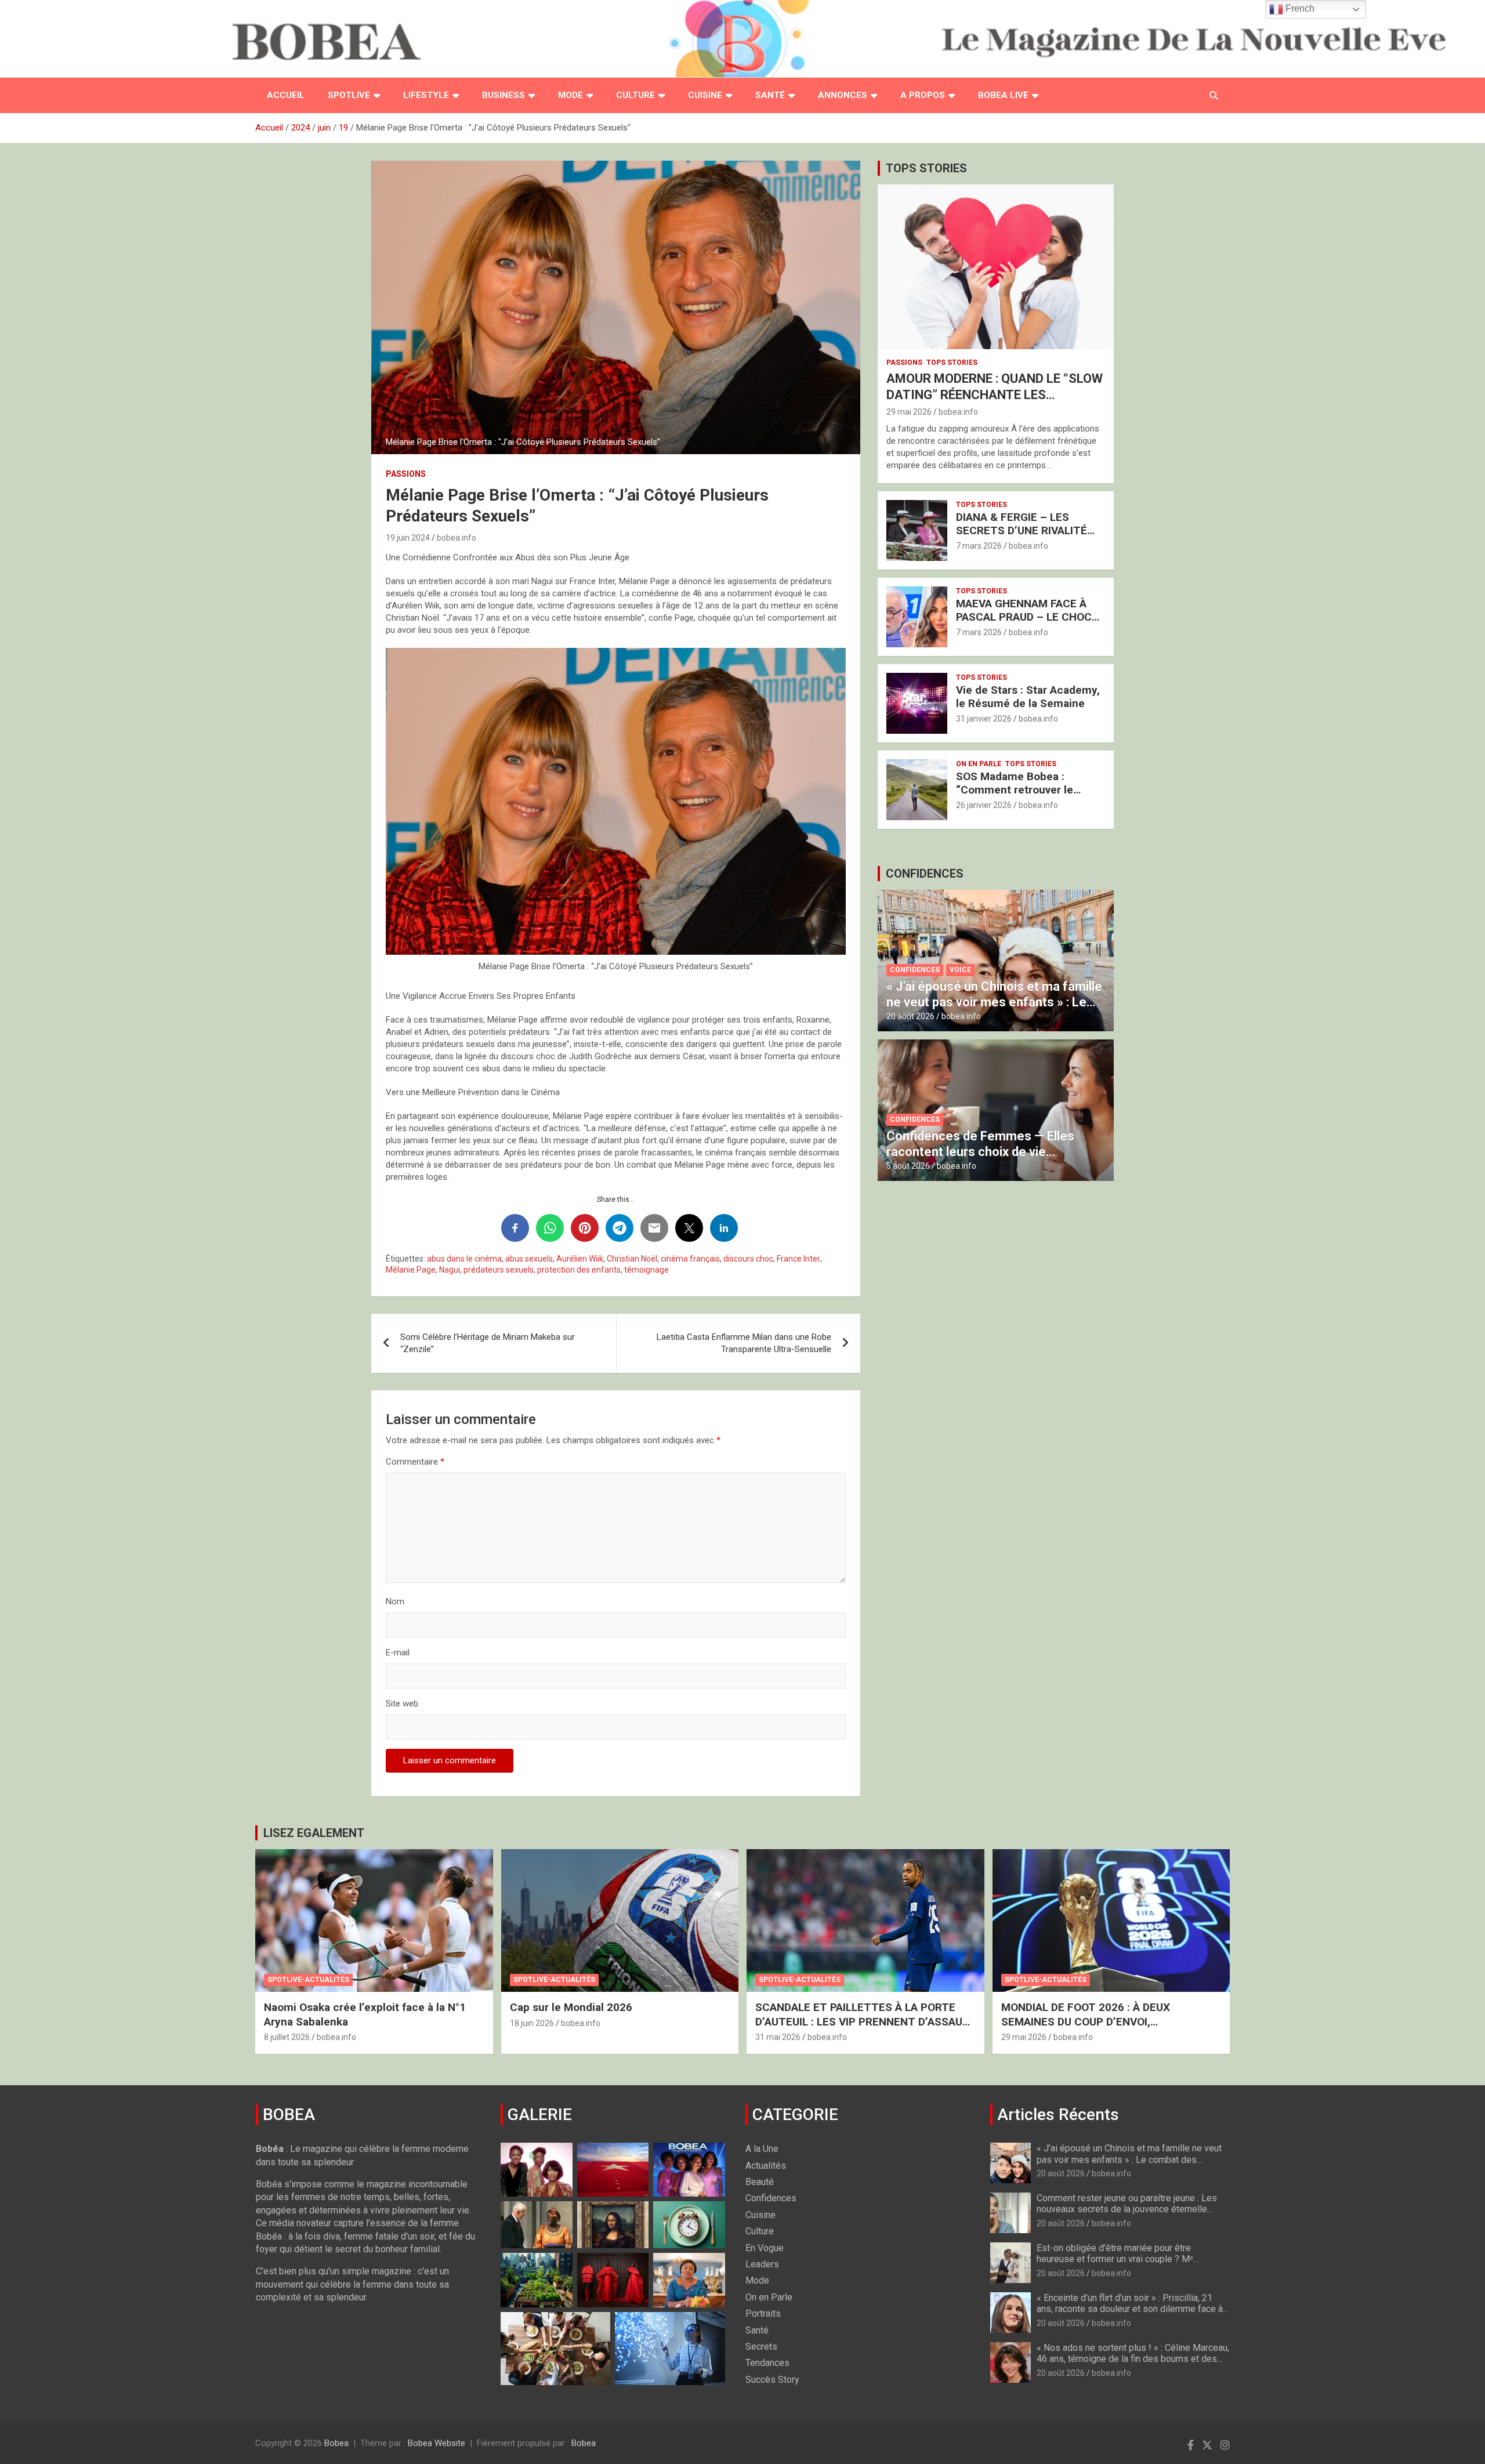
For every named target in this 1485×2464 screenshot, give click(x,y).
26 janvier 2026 (984, 805)
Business (504, 95)
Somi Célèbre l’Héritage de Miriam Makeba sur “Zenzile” (488, 1343)
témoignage (646, 1270)
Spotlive (349, 95)
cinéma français (690, 1259)
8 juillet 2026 (287, 2037)
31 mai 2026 (778, 2037)
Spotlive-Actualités (308, 1980)
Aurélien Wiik (580, 1259)
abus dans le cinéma (464, 1259)
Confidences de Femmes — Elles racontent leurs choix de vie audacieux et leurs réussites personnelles (980, 1159)
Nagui (450, 1270)
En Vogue (765, 2248)
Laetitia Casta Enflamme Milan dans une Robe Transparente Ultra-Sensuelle (744, 1343)
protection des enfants (579, 1270)
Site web (402, 1704)
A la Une (762, 2149)
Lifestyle (426, 95)
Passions (406, 474)
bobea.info (457, 538)
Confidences (915, 970)
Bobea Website (437, 2443)
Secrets (761, 2347)
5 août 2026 (908, 1166)
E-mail (398, 1653)
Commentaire (415, 1462)
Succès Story (772, 2380)
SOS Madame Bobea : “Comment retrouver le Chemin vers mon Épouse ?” (1027, 790)
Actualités (766, 2166)
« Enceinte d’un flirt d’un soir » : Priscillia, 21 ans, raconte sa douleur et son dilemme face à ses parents (1130, 2309)
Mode (571, 95)
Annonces (843, 95)
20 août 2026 (910, 1016)
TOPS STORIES (926, 168)
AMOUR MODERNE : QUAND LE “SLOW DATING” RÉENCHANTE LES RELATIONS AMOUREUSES (995, 395)
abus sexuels (529, 1259)
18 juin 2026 (532, 2023)
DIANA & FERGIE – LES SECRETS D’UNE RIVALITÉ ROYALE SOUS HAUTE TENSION (1022, 537)
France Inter (798, 1259)
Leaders (762, 2264)
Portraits (763, 2313)
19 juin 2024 (408, 538)
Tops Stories (952, 363)
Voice (960, 970)
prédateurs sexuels (499, 1270)
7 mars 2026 (979, 546)
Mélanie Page (411, 1270)
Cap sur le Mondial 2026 (571, 2007)
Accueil (286, 95)
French (1299, 8)
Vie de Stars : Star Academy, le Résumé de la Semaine (1028, 697)
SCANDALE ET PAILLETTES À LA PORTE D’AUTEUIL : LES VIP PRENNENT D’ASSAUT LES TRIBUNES (863, 2021)
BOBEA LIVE (1003, 95)
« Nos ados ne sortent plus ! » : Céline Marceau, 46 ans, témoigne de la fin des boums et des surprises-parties (1133, 2359)
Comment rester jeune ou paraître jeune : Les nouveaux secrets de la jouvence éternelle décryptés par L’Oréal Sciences (1127, 2209)
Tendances (767, 2363)
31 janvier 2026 (984, 719)
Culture (635, 95)
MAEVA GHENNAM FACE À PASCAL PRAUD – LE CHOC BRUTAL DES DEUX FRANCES (1029, 617)
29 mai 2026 (909, 412)
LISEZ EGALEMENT (314, 1833)
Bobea (336, 2443)
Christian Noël (632, 1259)
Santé (770, 95)
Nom (395, 1601)
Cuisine (705, 95)
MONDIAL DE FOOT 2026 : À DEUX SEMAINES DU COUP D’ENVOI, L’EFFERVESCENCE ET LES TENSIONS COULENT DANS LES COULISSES (1097, 2029)
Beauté (760, 2182)
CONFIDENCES (925, 874)
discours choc (748, 1259)
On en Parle (979, 764)
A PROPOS (923, 95)
